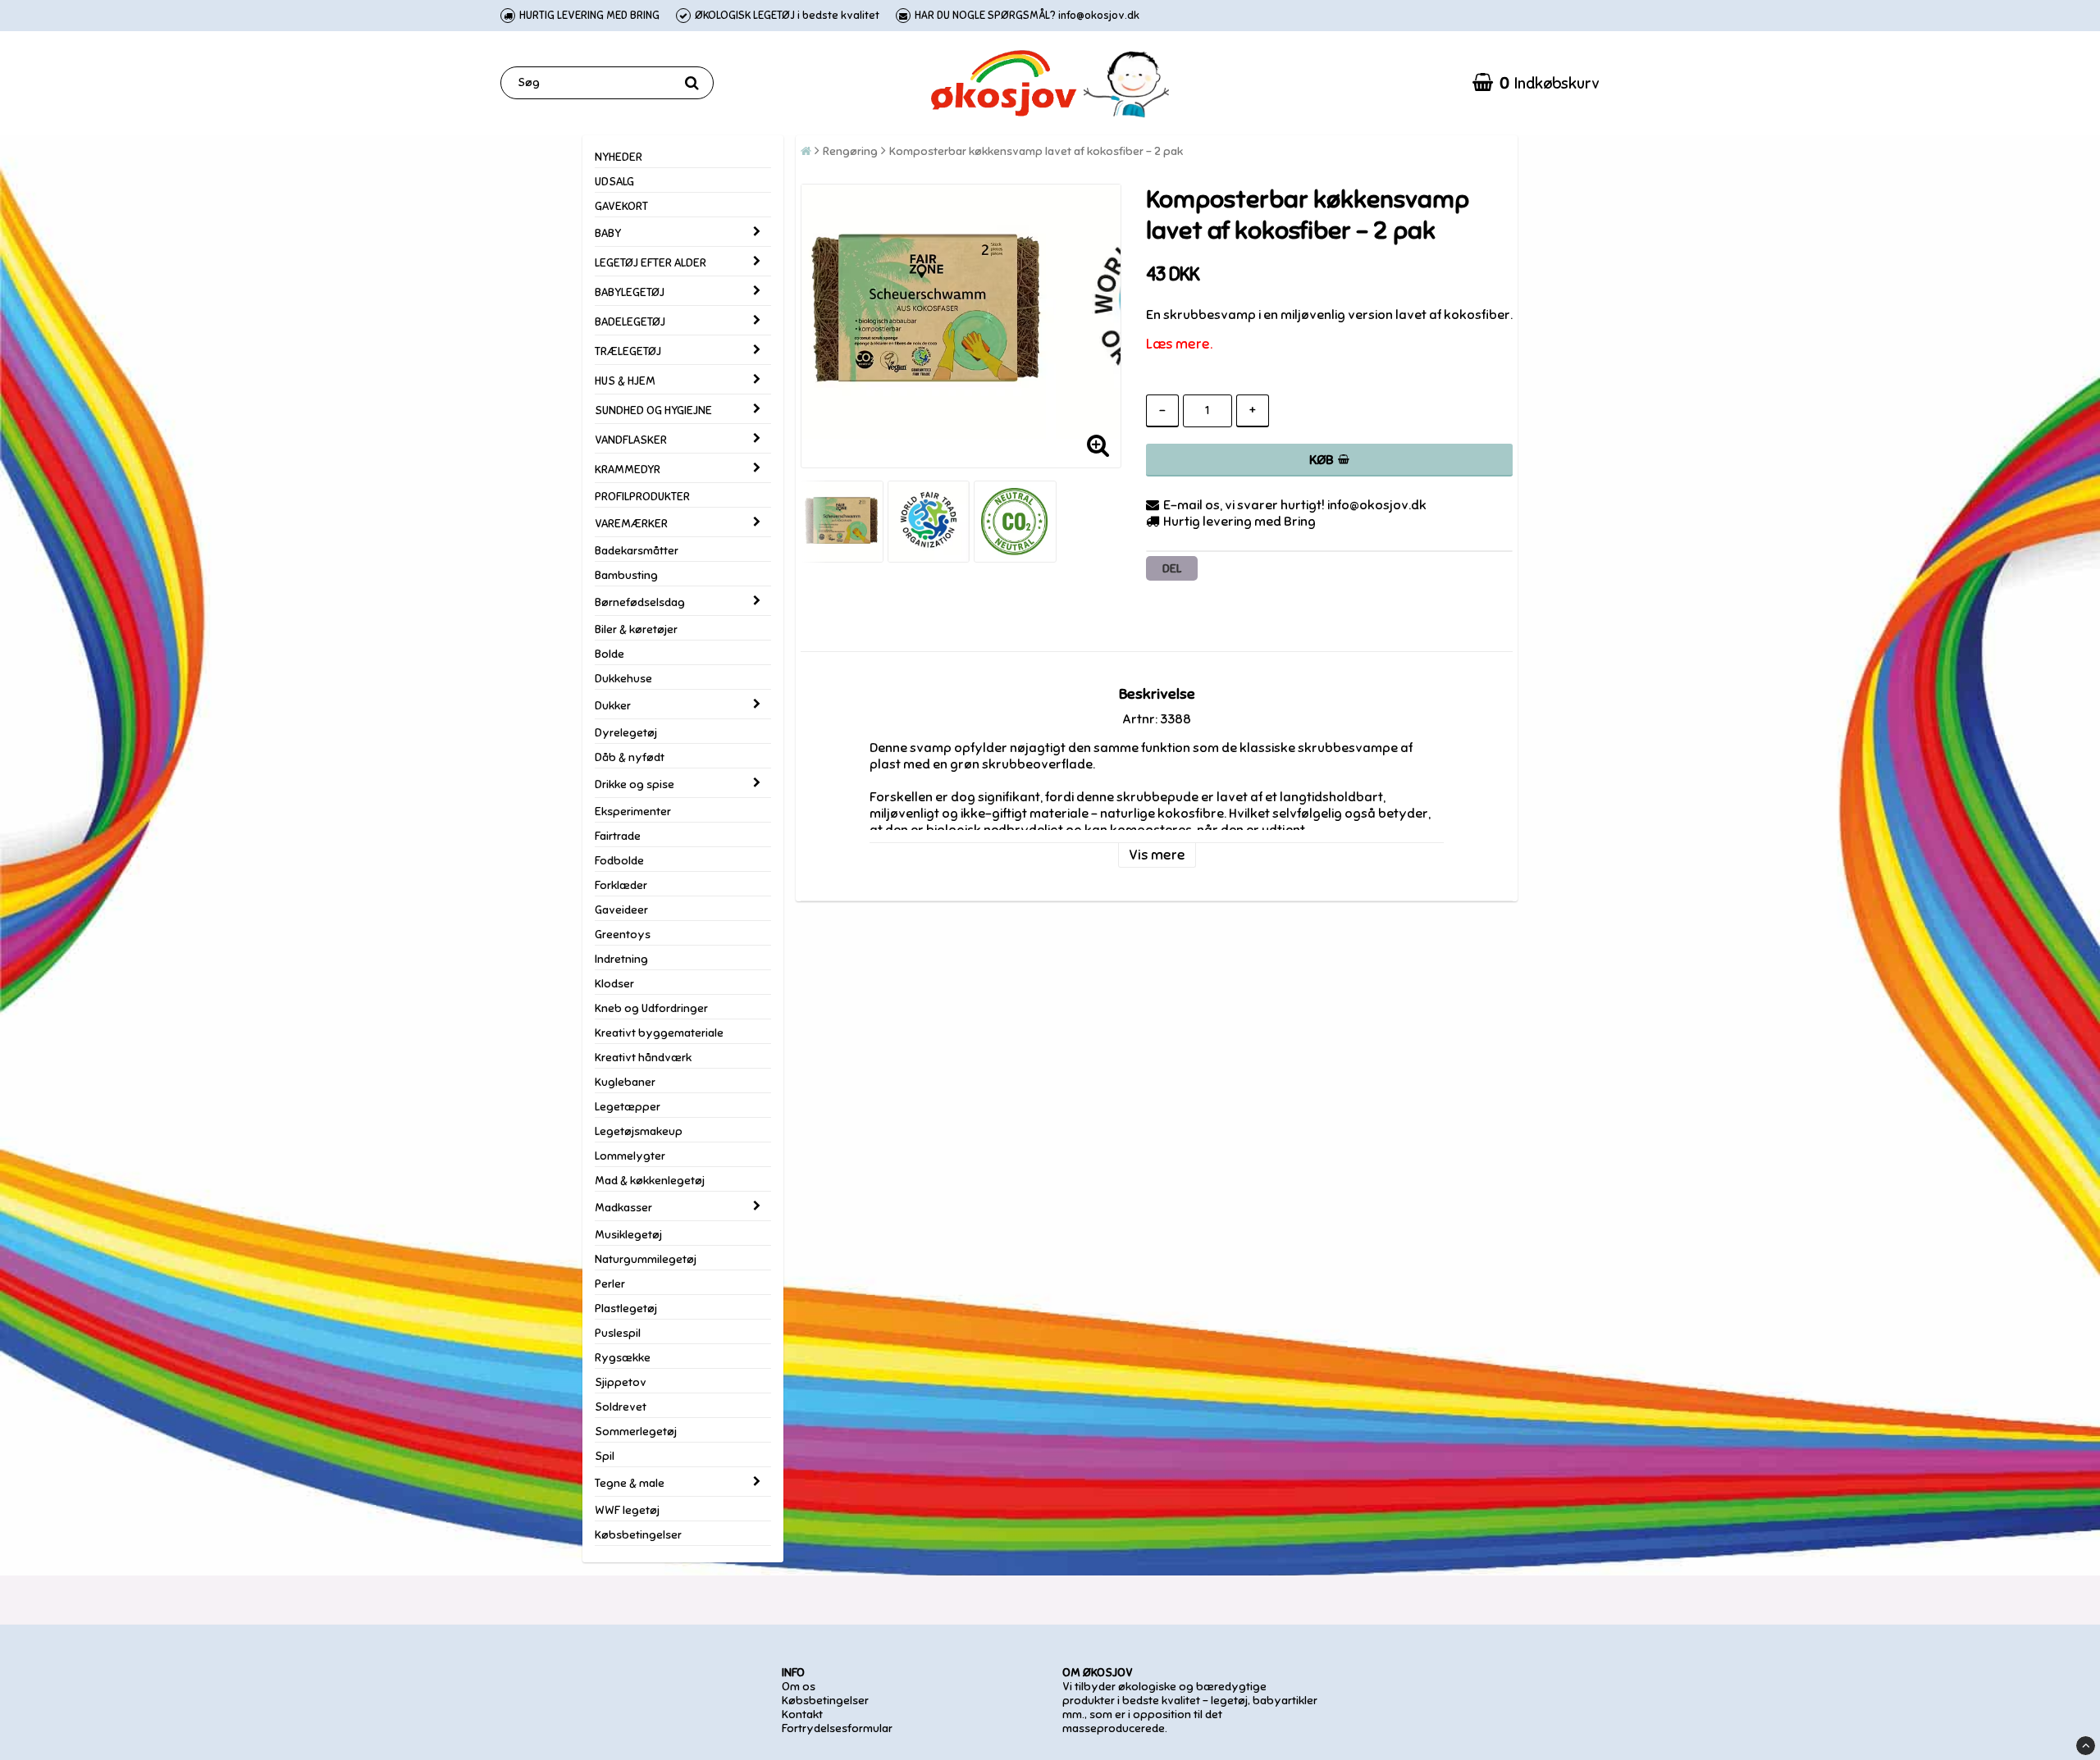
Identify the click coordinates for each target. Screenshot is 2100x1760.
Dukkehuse (623, 679)
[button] (1536, 83)
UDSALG (614, 182)
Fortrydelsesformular (837, 1728)
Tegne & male (630, 1483)
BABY (608, 233)
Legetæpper (628, 1107)
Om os (799, 1687)
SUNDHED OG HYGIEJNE (653, 410)
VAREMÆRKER (631, 524)
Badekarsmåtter (637, 551)
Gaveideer (621, 910)
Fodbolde (619, 861)
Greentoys (623, 935)
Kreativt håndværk (643, 1058)
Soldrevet (621, 1407)
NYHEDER (619, 157)
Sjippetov (621, 1382)
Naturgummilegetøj (646, 1259)
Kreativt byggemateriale (659, 1033)
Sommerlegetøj (636, 1432)
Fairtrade (618, 836)
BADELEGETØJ (630, 322)
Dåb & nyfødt (630, 757)
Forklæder (621, 885)
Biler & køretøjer (636, 629)
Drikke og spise (635, 784)
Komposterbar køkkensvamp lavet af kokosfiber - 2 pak (1036, 151)
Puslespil (618, 1333)
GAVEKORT (621, 206)
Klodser (614, 984)
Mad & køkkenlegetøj (650, 1181)
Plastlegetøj (626, 1309)
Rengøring (850, 151)
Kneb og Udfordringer (651, 1008)
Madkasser (623, 1208)
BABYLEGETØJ (630, 292)
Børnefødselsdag (640, 602)
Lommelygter (630, 1156)
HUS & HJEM (625, 381)
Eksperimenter (633, 812)
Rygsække (623, 1358)
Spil (605, 1456)
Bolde (609, 654)
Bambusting (626, 575)
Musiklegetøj (628, 1235)
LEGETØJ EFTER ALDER (651, 263)
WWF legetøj (627, 1510)
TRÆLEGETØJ (628, 351)
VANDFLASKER (631, 440)
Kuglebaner (625, 1082)
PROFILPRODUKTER (642, 497)
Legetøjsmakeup (639, 1131)
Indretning (621, 959)
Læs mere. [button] (1179, 344)
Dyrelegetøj (626, 733)
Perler (610, 1284)
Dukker (613, 706)
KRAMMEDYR (628, 470)
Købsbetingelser (638, 1535)
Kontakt (802, 1714)
